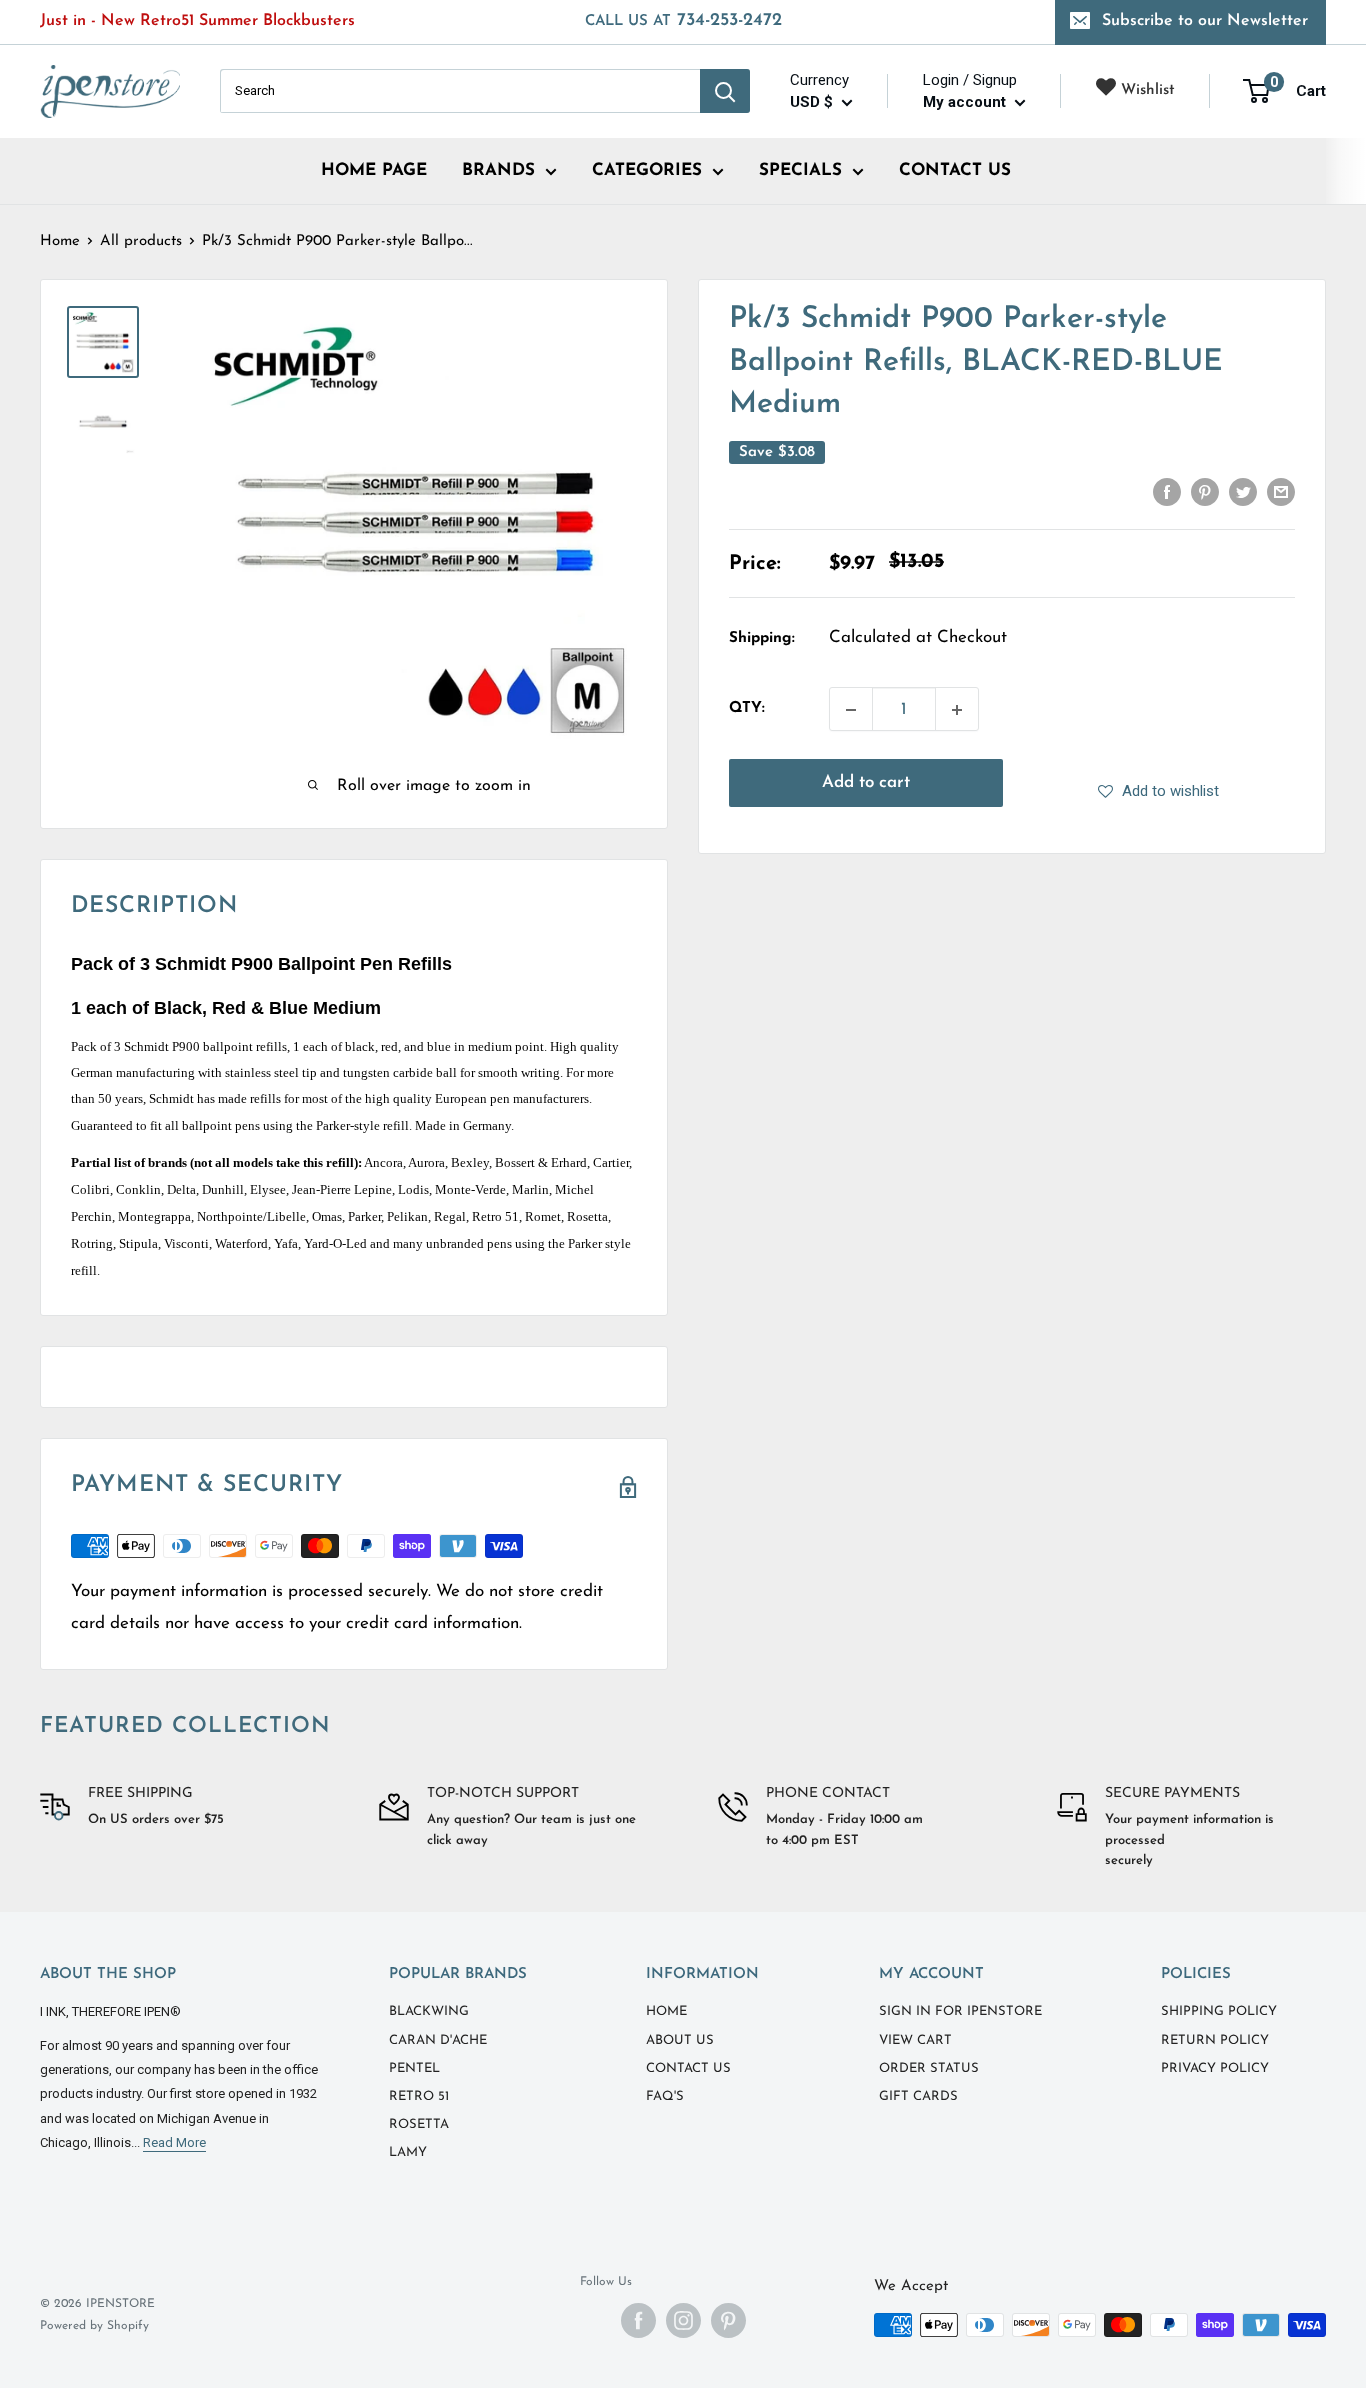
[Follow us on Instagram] (683, 2320)
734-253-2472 (683, 21)
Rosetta (419, 2124)
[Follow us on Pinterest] (728, 2320)
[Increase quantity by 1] (957, 710)
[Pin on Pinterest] (1205, 492)
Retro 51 (419, 2096)
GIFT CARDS (918, 2096)
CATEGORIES (647, 170)
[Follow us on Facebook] (638, 2320)
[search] (460, 91)
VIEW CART (915, 2040)
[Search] (725, 91)
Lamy (408, 2152)
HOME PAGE (374, 170)
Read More (174, 2142)
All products (141, 241)
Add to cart (866, 783)
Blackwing (429, 2011)
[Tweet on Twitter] (1243, 492)
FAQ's (665, 2096)
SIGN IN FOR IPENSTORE (960, 2011)
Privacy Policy (1215, 2068)
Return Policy (1215, 2040)
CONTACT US (955, 170)
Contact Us (688, 2068)
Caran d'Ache (438, 2040)
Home (60, 241)
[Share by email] (1281, 492)
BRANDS (498, 170)
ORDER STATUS (929, 2068)
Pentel (414, 2068)
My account (966, 102)
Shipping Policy (1219, 2011)
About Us (680, 2040)
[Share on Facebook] (1167, 492)
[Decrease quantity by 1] (851, 710)
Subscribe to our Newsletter (1205, 21)
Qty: (747, 709)
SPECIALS (800, 170)
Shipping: (762, 638)
